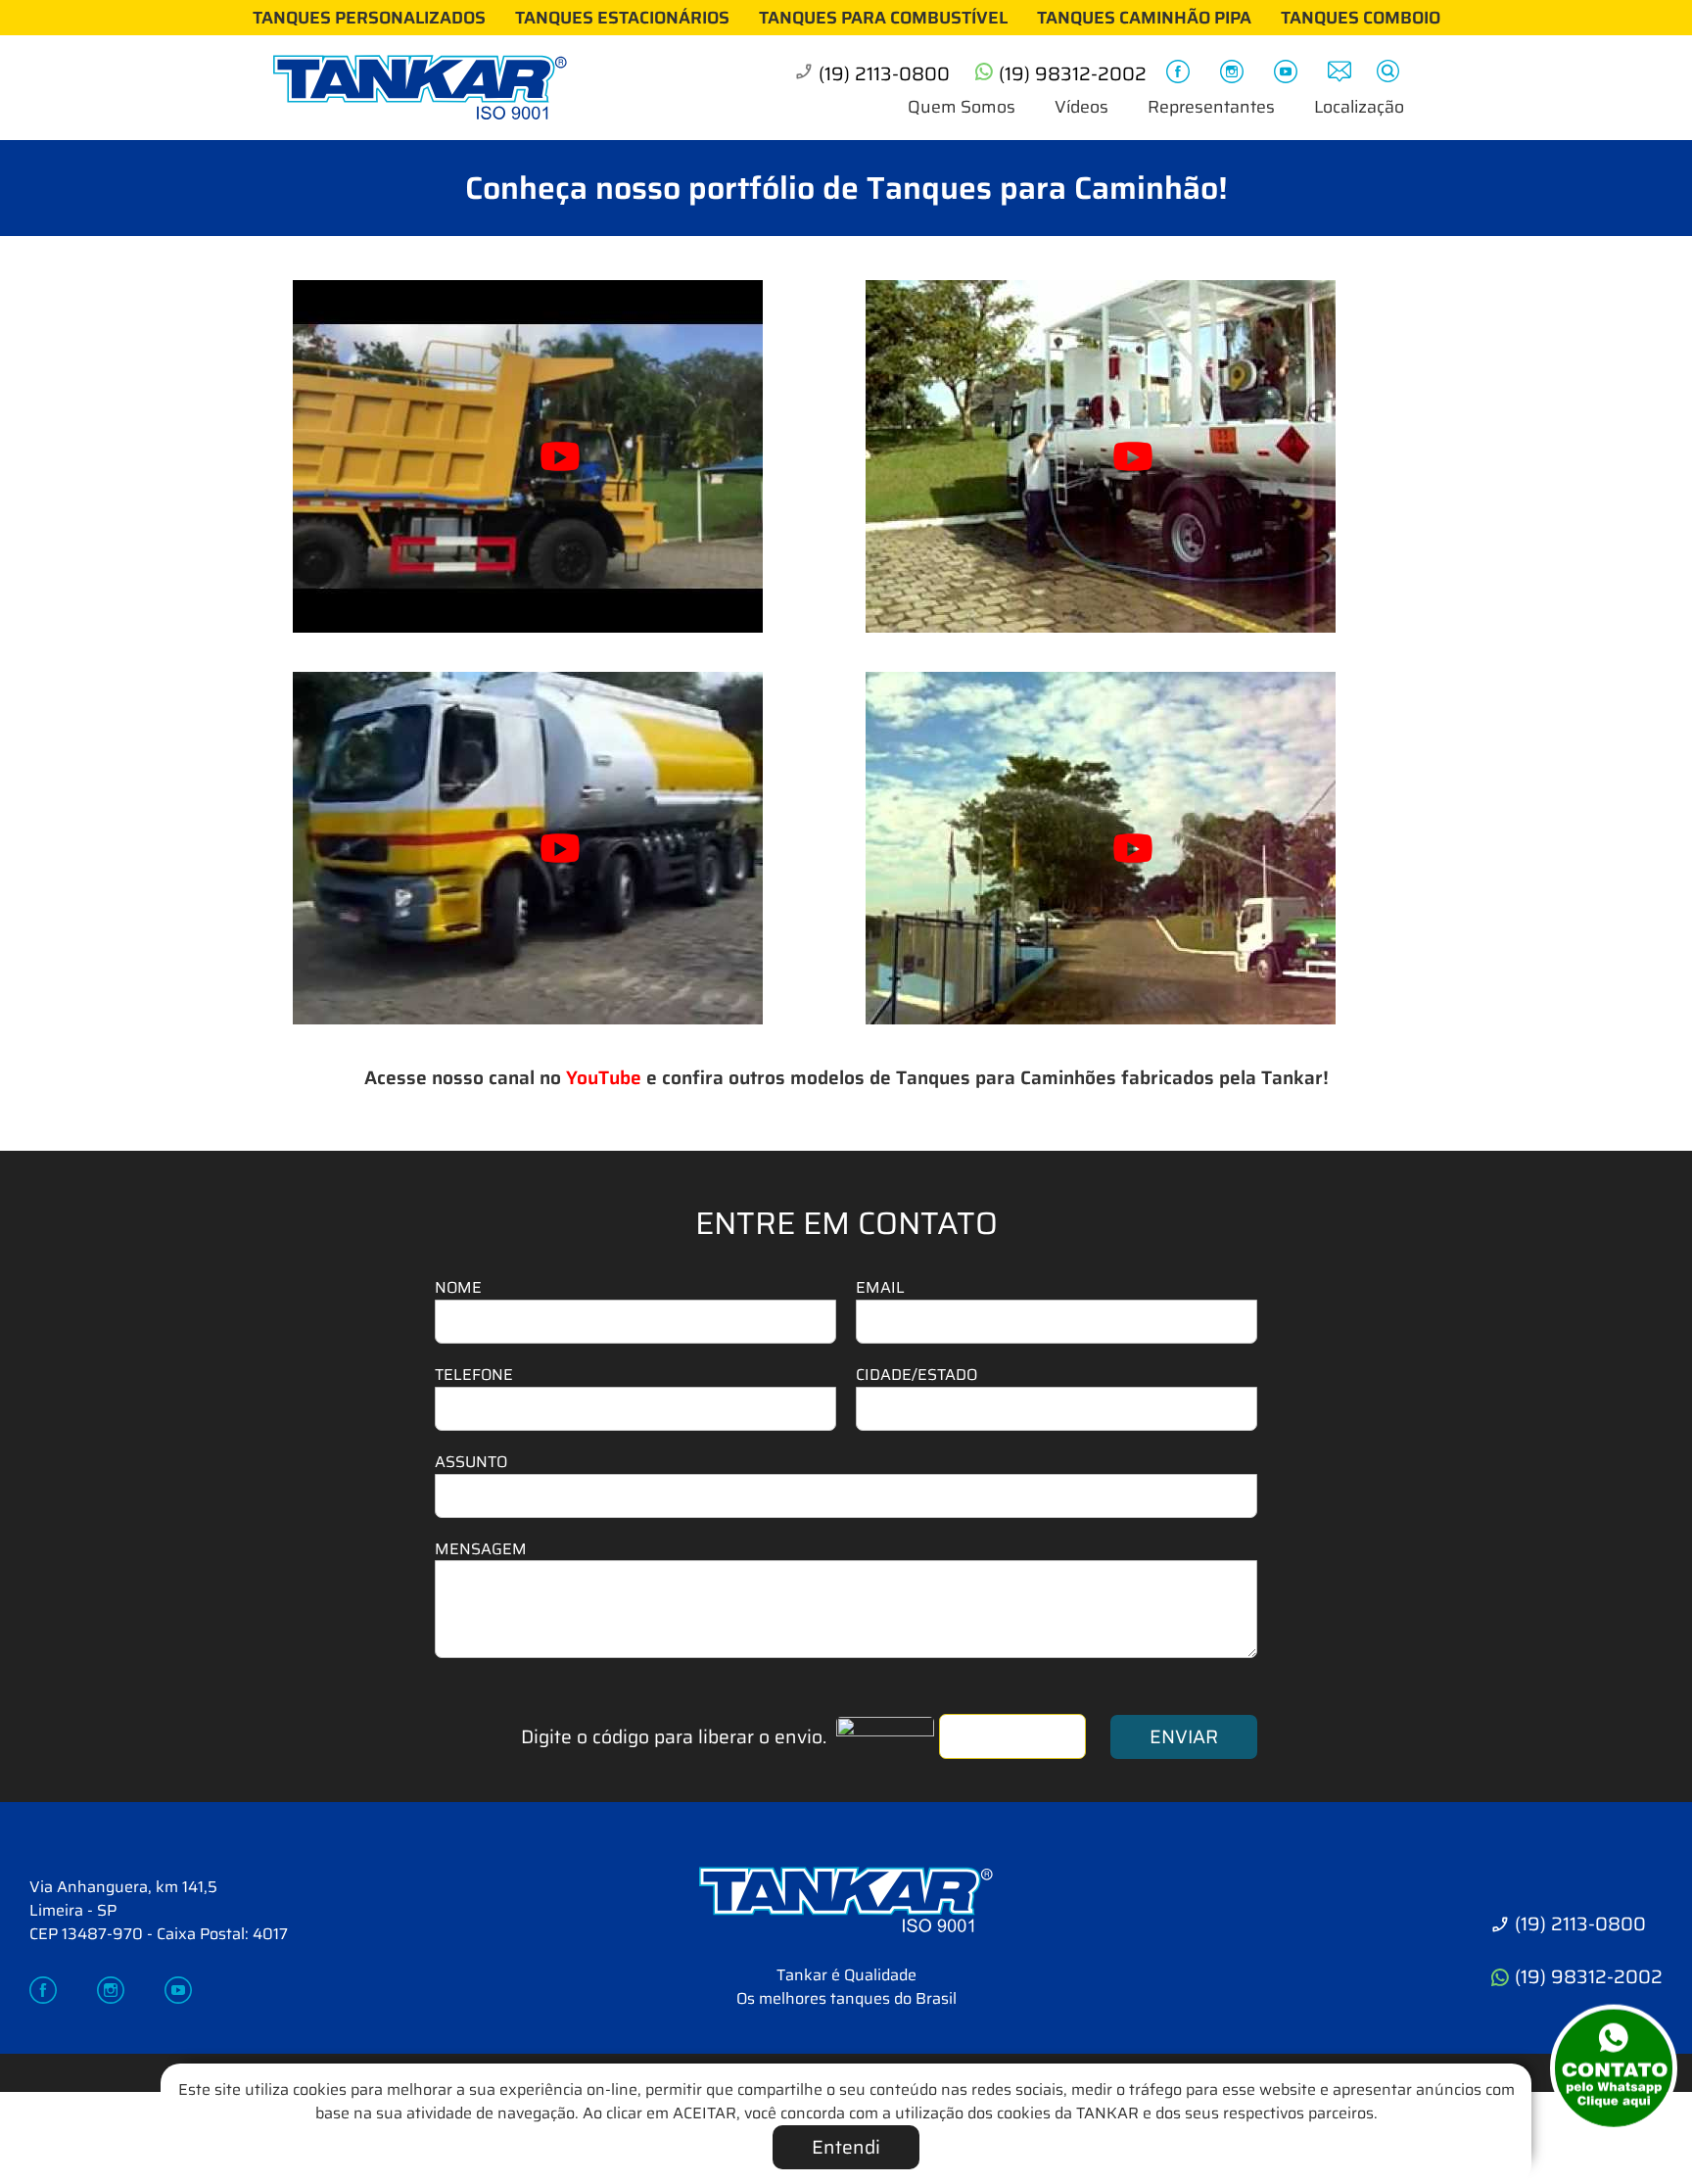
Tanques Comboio (1361, 18)
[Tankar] (435, 88)
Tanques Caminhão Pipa (1144, 18)
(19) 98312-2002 (1073, 74)
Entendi (846, 2147)
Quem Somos (962, 107)
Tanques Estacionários (622, 18)
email (1342, 74)
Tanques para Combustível (883, 18)
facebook (1181, 74)
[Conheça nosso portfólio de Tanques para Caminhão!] (846, 1909)
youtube (1289, 74)
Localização (1359, 107)
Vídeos (1081, 107)
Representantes (1211, 107)
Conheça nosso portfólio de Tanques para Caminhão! (846, 188)
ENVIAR (1184, 1736)
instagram (1235, 74)
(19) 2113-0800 (884, 74)
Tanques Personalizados (369, 18)
